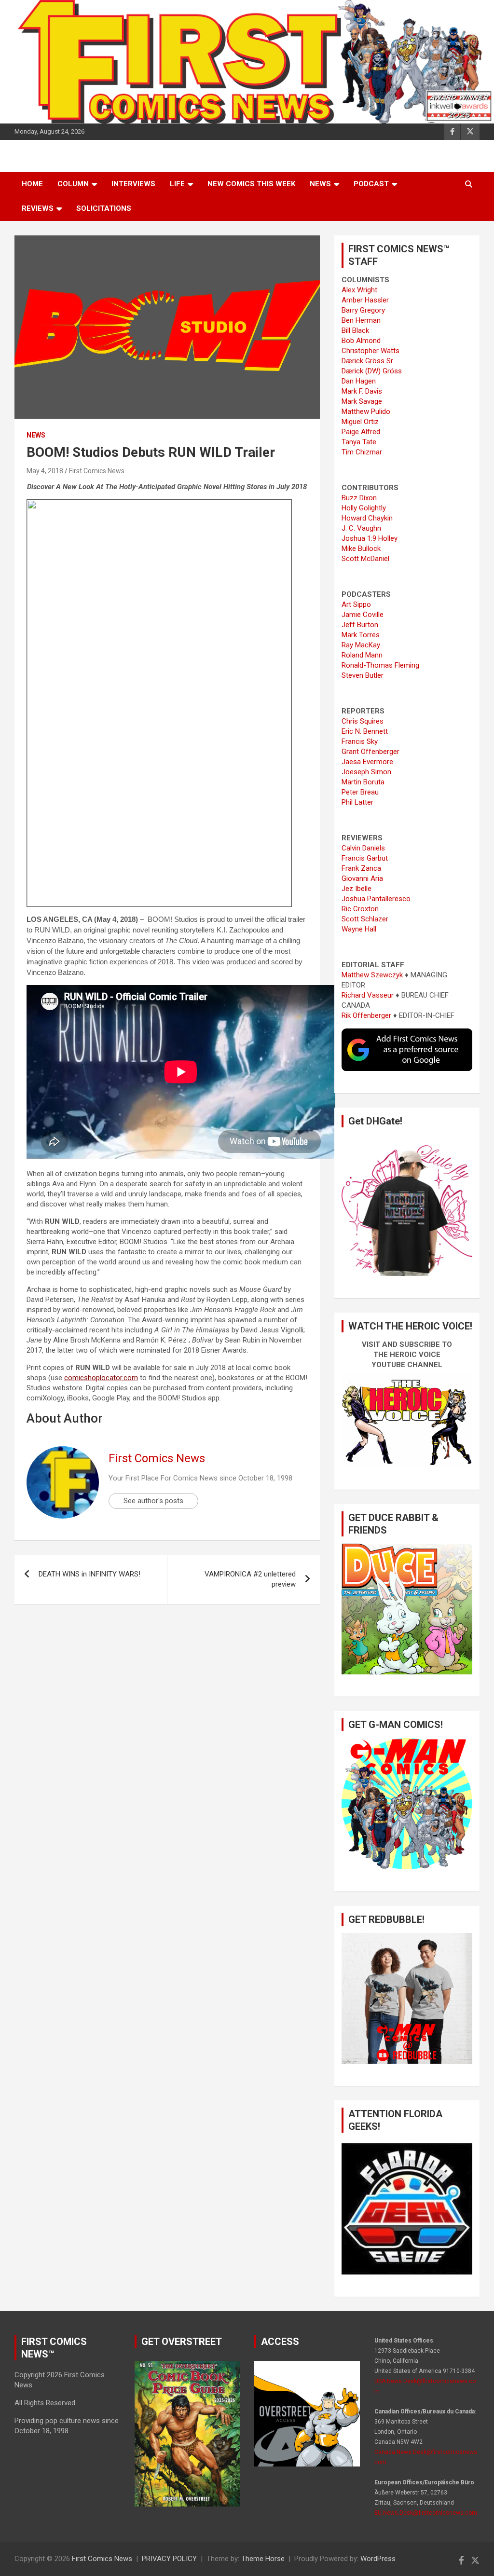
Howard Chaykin (367, 518)
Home (32, 184)
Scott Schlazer (365, 919)
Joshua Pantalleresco (376, 899)
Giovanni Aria (362, 878)
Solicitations (104, 208)
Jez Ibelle (357, 889)
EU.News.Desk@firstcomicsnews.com (426, 2513)
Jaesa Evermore (367, 762)
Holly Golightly (364, 508)
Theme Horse (263, 2559)
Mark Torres (361, 635)
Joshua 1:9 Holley (370, 538)
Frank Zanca (361, 868)
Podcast (371, 184)
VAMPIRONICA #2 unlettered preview (250, 1579)
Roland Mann (362, 655)
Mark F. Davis (362, 391)
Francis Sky (360, 741)
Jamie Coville (363, 615)
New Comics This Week (251, 184)
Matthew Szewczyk (372, 975)
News (320, 184)
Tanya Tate (359, 442)
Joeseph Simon (366, 772)
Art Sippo (356, 604)
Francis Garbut (365, 858)
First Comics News (97, 471)
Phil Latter (357, 802)
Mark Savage (362, 401)
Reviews (38, 208)
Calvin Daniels (363, 848)
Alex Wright (359, 290)
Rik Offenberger (366, 1015)
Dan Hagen (359, 381)
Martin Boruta (363, 782)
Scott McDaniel (365, 559)
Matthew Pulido (366, 411)
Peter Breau (360, 792)
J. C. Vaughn (361, 528)
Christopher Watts (370, 351)
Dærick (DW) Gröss (372, 371)
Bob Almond (361, 341)
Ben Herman (361, 320)
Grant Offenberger (370, 752)
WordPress (378, 2559)
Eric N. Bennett (365, 731)
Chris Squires (363, 721)
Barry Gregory (363, 310)
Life (177, 184)
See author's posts (153, 1501)
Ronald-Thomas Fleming (380, 665)
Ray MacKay (361, 645)
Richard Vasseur (368, 995)
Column (73, 184)
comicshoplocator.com (101, 1378)
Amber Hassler (365, 300)
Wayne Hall (359, 929)
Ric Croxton (360, 909)
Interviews (133, 184)
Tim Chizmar (362, 452)
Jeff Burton (360, 625)
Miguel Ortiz (360, 422)
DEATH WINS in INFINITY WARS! (89, 1574)
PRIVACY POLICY (169, 2559)
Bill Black (355, 330)
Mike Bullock (361, 548)
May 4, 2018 (45, 471)
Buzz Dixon (359, 498)
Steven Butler (363, 675)
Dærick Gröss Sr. (368, 361)
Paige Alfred (361, 432)
